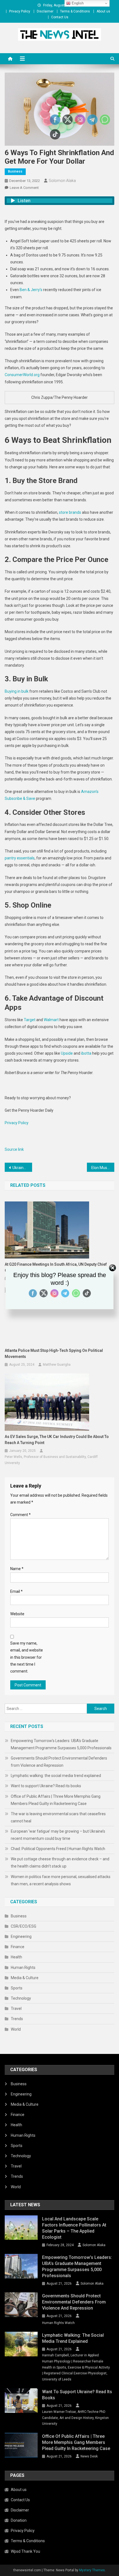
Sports (17, 1988)
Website (17, 1614)
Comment (20, 1515)
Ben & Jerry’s (31, 290)
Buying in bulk (17, 691)
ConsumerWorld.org (22, 375)
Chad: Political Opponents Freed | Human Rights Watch (58, 1849)
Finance (18, 1947)
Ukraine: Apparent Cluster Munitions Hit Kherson (22, 1168)
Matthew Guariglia (57, 1365)
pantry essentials (20, 858)
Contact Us (60, 17)
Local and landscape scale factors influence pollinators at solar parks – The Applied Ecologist (74, 2228)
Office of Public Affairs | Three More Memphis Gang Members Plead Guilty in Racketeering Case (56, 1800)
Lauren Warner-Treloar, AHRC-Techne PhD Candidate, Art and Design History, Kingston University (75, 2418)
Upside (67, 1053)
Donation (19, 2520)
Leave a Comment (24, 188)
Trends (17, 2019)
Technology (21, 1998)
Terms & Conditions (75, 11)
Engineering (21, 1937)
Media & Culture (25, 1978)
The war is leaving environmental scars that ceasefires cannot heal (58, 1817)
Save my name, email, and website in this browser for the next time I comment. (27, 1657)
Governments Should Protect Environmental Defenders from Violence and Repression (59, 1762)
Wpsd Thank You (25, 2551)
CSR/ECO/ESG (24, 1926)
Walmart (51, 1020)
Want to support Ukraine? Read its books (46, 1786)
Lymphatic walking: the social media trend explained (56, 1776)
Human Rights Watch (58, 2323)
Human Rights (23, 1968)
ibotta (86, 1053)
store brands (70, 512)
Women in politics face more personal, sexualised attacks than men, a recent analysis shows (61, 1880)
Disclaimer (45, 11)
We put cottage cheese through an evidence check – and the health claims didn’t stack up (60, 1863)
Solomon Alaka (62, 181)
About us (103, 11)
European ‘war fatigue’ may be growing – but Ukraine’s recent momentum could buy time (58, 1835)
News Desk (89, 2456)
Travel (16, 2009)
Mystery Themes (92, 2570)
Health (16, 1957)
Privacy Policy (20, 11)
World (16, 2029)
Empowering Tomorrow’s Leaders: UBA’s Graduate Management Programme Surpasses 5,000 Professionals (61, 1744)
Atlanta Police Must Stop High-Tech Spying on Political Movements (54, 1354)
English (77, 3)
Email (16, 1591)
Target (30, 1020)
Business (15, 171)
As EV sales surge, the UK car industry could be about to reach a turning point (57, 1440)
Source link (14, 1149)
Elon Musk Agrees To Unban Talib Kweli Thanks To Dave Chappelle (103, 1168)
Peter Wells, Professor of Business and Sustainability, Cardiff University (51, 1460)
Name (17, 1569)
